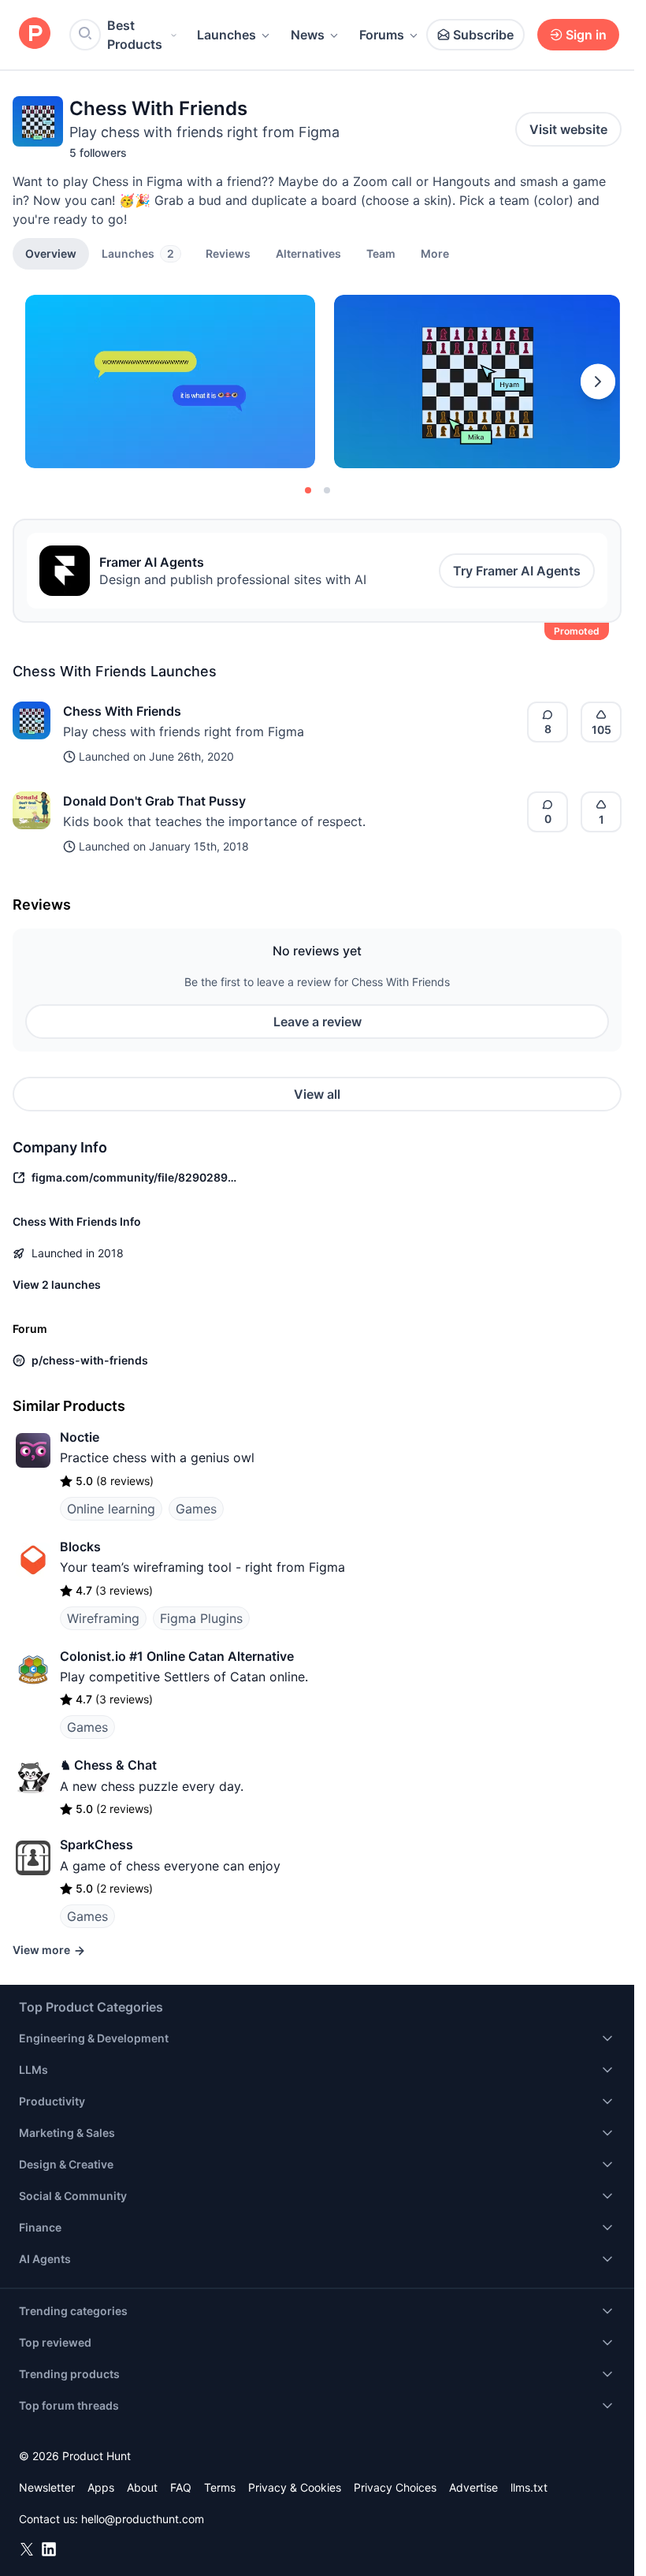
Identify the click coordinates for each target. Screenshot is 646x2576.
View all (317, 1094)
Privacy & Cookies (295, 2487)
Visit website (568, 129)
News (308, 35)
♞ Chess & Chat (108, 1765)
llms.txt (529, 2487)
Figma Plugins (201, 1618)
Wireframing (103, 1618)
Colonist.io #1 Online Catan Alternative (177, 1656)
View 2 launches (57, 1284)
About (142, 2487)
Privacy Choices (395, 2487)
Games (196, 1509)
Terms (220, 2487)
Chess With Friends (122, 711)
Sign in (586, 35)
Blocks (80, 1547)
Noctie (80, 1437)
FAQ (181, 2487)
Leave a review (317, 1022)
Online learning (111, 1509)
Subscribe (483, 35)
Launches (226, 35)
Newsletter (47, 2487)
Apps (101, 2487)
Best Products (135, 35)
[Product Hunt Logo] (35, 34)
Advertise (473, 2487)
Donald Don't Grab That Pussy (154, 801)
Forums (382, 35)
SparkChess (97, 1845)
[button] (435, 253)
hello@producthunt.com (143, 2519)
